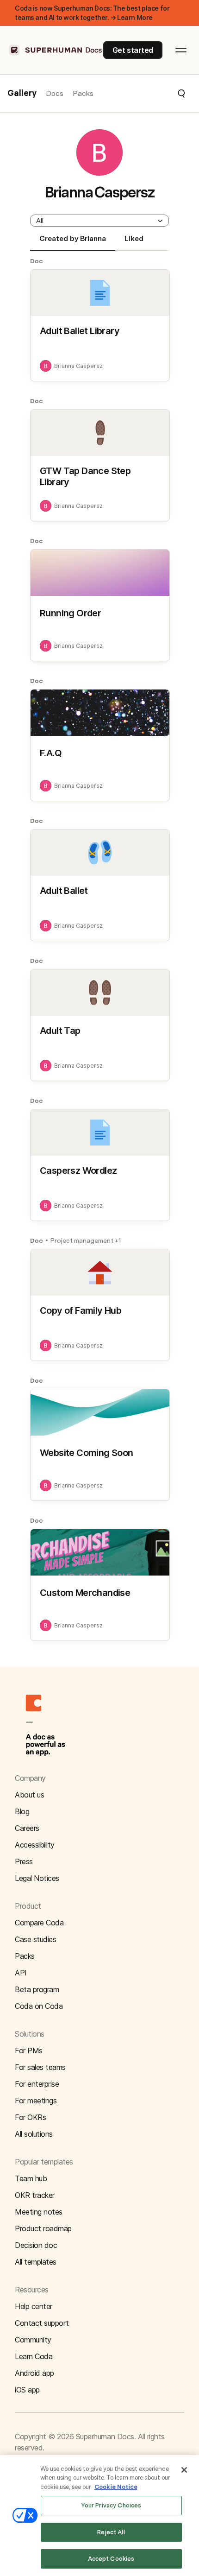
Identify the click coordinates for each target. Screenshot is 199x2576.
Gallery (22, 94)
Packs (83, 93)
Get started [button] (133, 50)
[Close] (184, 2470)
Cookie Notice (116, 2487)
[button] (140, 94)
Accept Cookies (111, 2559)
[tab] (73, 242)
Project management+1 (86, 1241)
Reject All (111, 2532)
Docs (55, 93)
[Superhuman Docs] (56, 50)
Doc (37, 261)
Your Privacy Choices (111, 2505)
